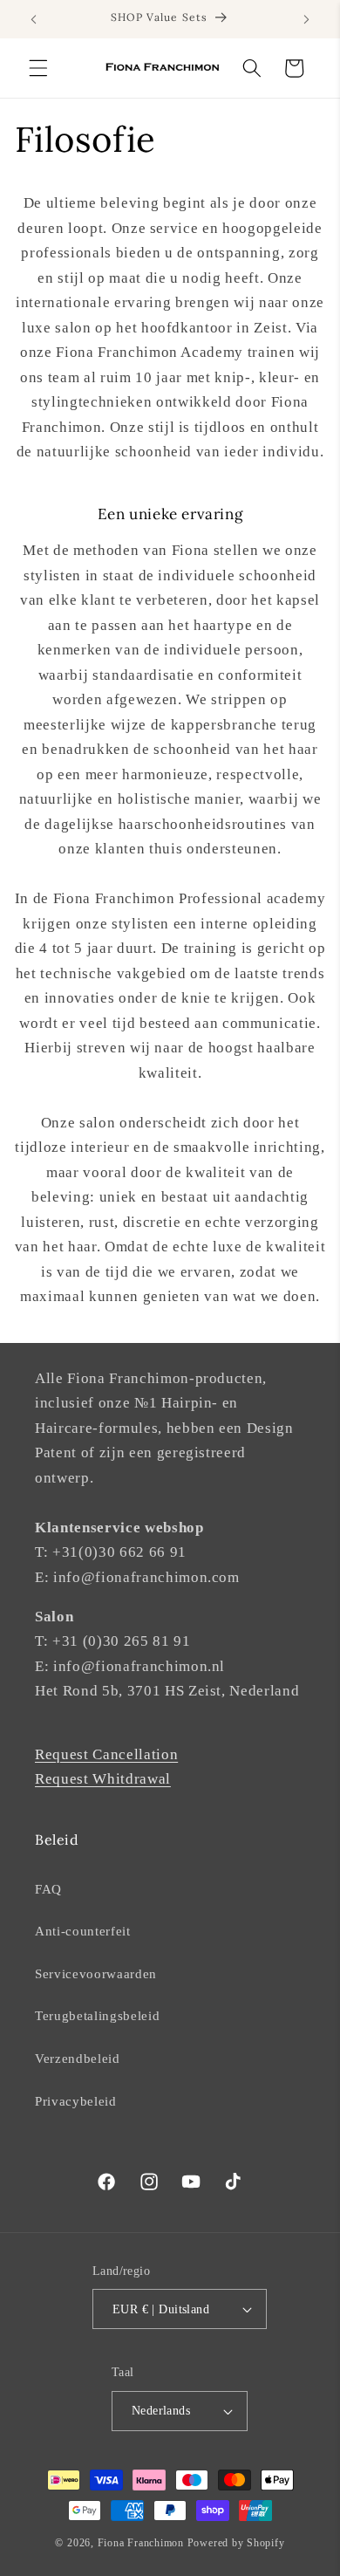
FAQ (48, 1889)
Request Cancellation (106, 1754)
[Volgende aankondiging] (307, 19)
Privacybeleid (76, 2101)
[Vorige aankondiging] (34, 19)
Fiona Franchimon (141, 2543)
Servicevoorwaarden (96, 1973)
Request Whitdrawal (103, 1779)
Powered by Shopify (236, 2543)
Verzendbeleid (78, 2058)
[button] (38, 68)
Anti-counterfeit (83, 1931)
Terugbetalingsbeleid (97, 2015)
